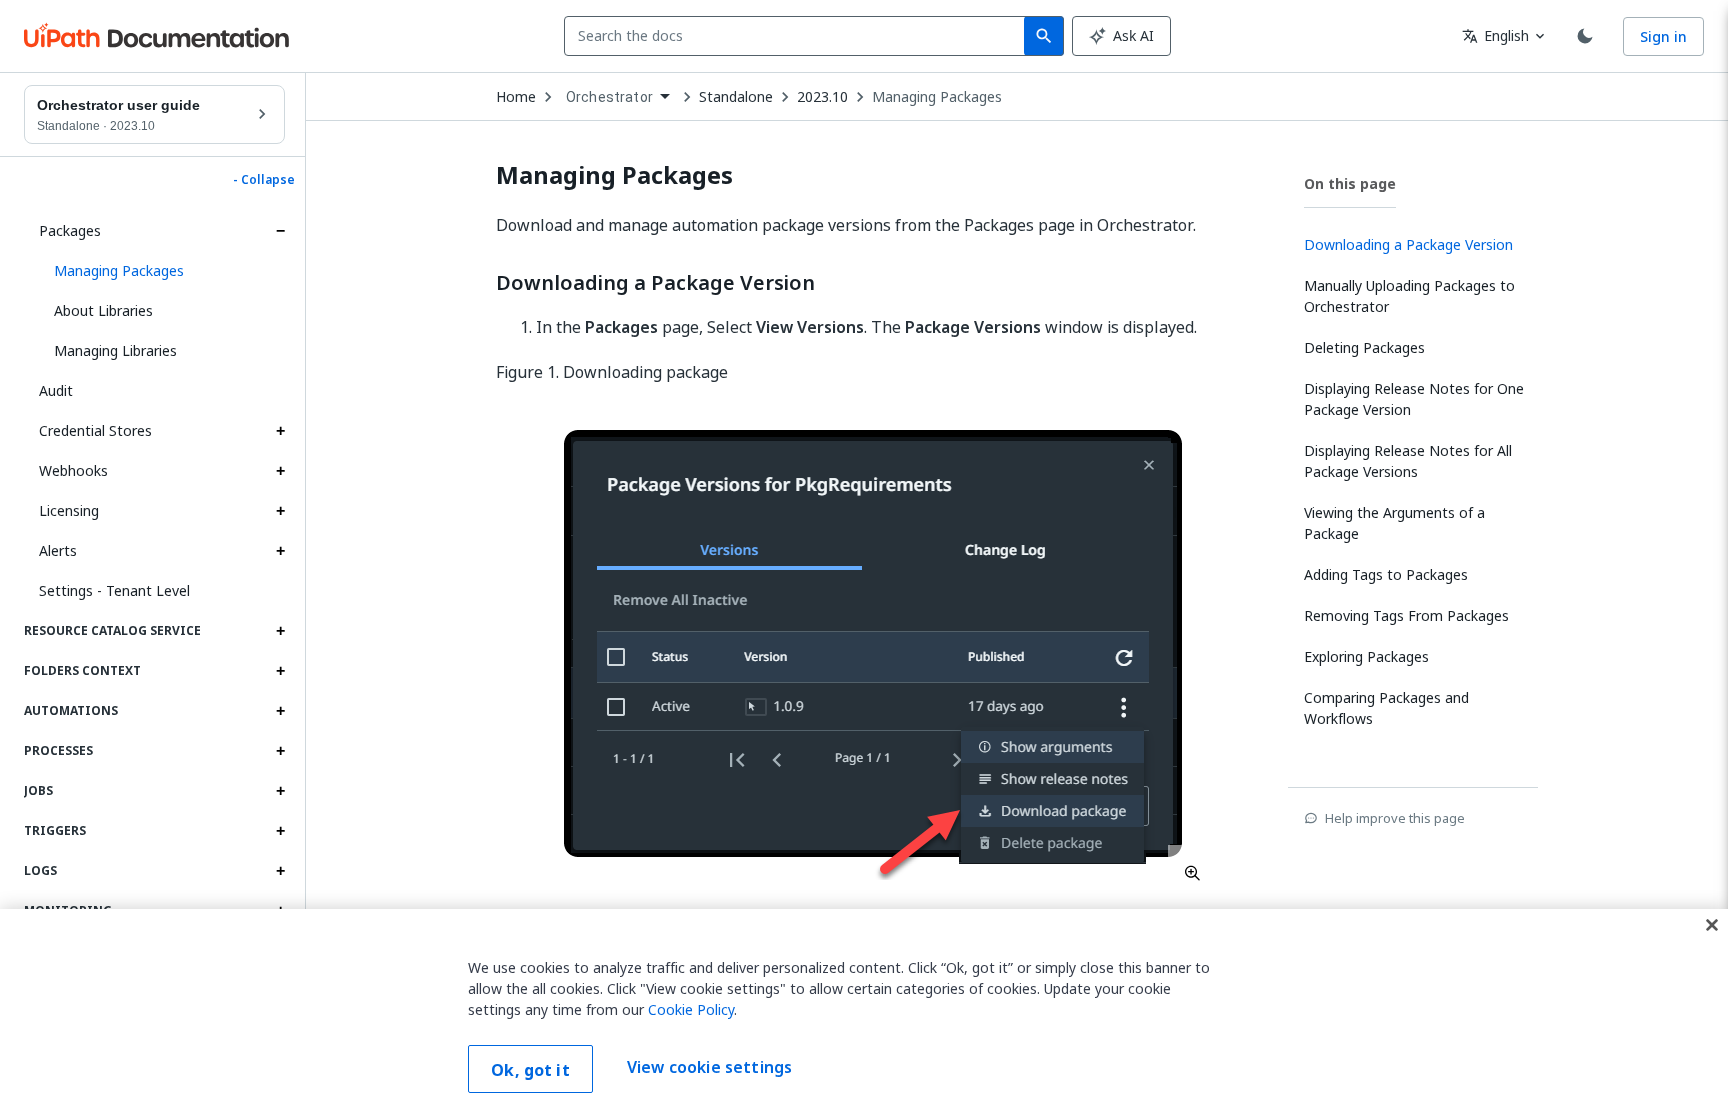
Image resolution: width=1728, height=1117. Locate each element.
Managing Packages (937, 97)
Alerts (58, 550)
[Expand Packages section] (280, 231)
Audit (56, 390)
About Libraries (103, 310)
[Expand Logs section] (280, 871)
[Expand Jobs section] (280, 791)
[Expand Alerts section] (280, 551)
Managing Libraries (115, 350)
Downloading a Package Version (655, 283)
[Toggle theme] (1585, 36)
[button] (162, 271)
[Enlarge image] (876, 650)
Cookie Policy (691, 1009)
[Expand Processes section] (280, 751)
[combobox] (798, 36)
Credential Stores (95, 430)
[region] (864, 1013)
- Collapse (264, 180)
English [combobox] (1495, 35)
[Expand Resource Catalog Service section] (280, 631)
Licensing (69, 510)
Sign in (1663, 36)
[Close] (1712, 925)
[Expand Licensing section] (280, 511)
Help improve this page (1395, 818)
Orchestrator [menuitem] (609, 97)
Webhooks (73, 470)
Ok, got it (530, 1070)
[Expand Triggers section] (280, 831)
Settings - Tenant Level (114, 590)
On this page (1350, 183)
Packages (70, 230)
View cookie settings (709, 1067)
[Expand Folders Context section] (280, 671)
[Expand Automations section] (280, 711)
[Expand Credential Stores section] (280, 431)
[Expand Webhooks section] (280, 471)
